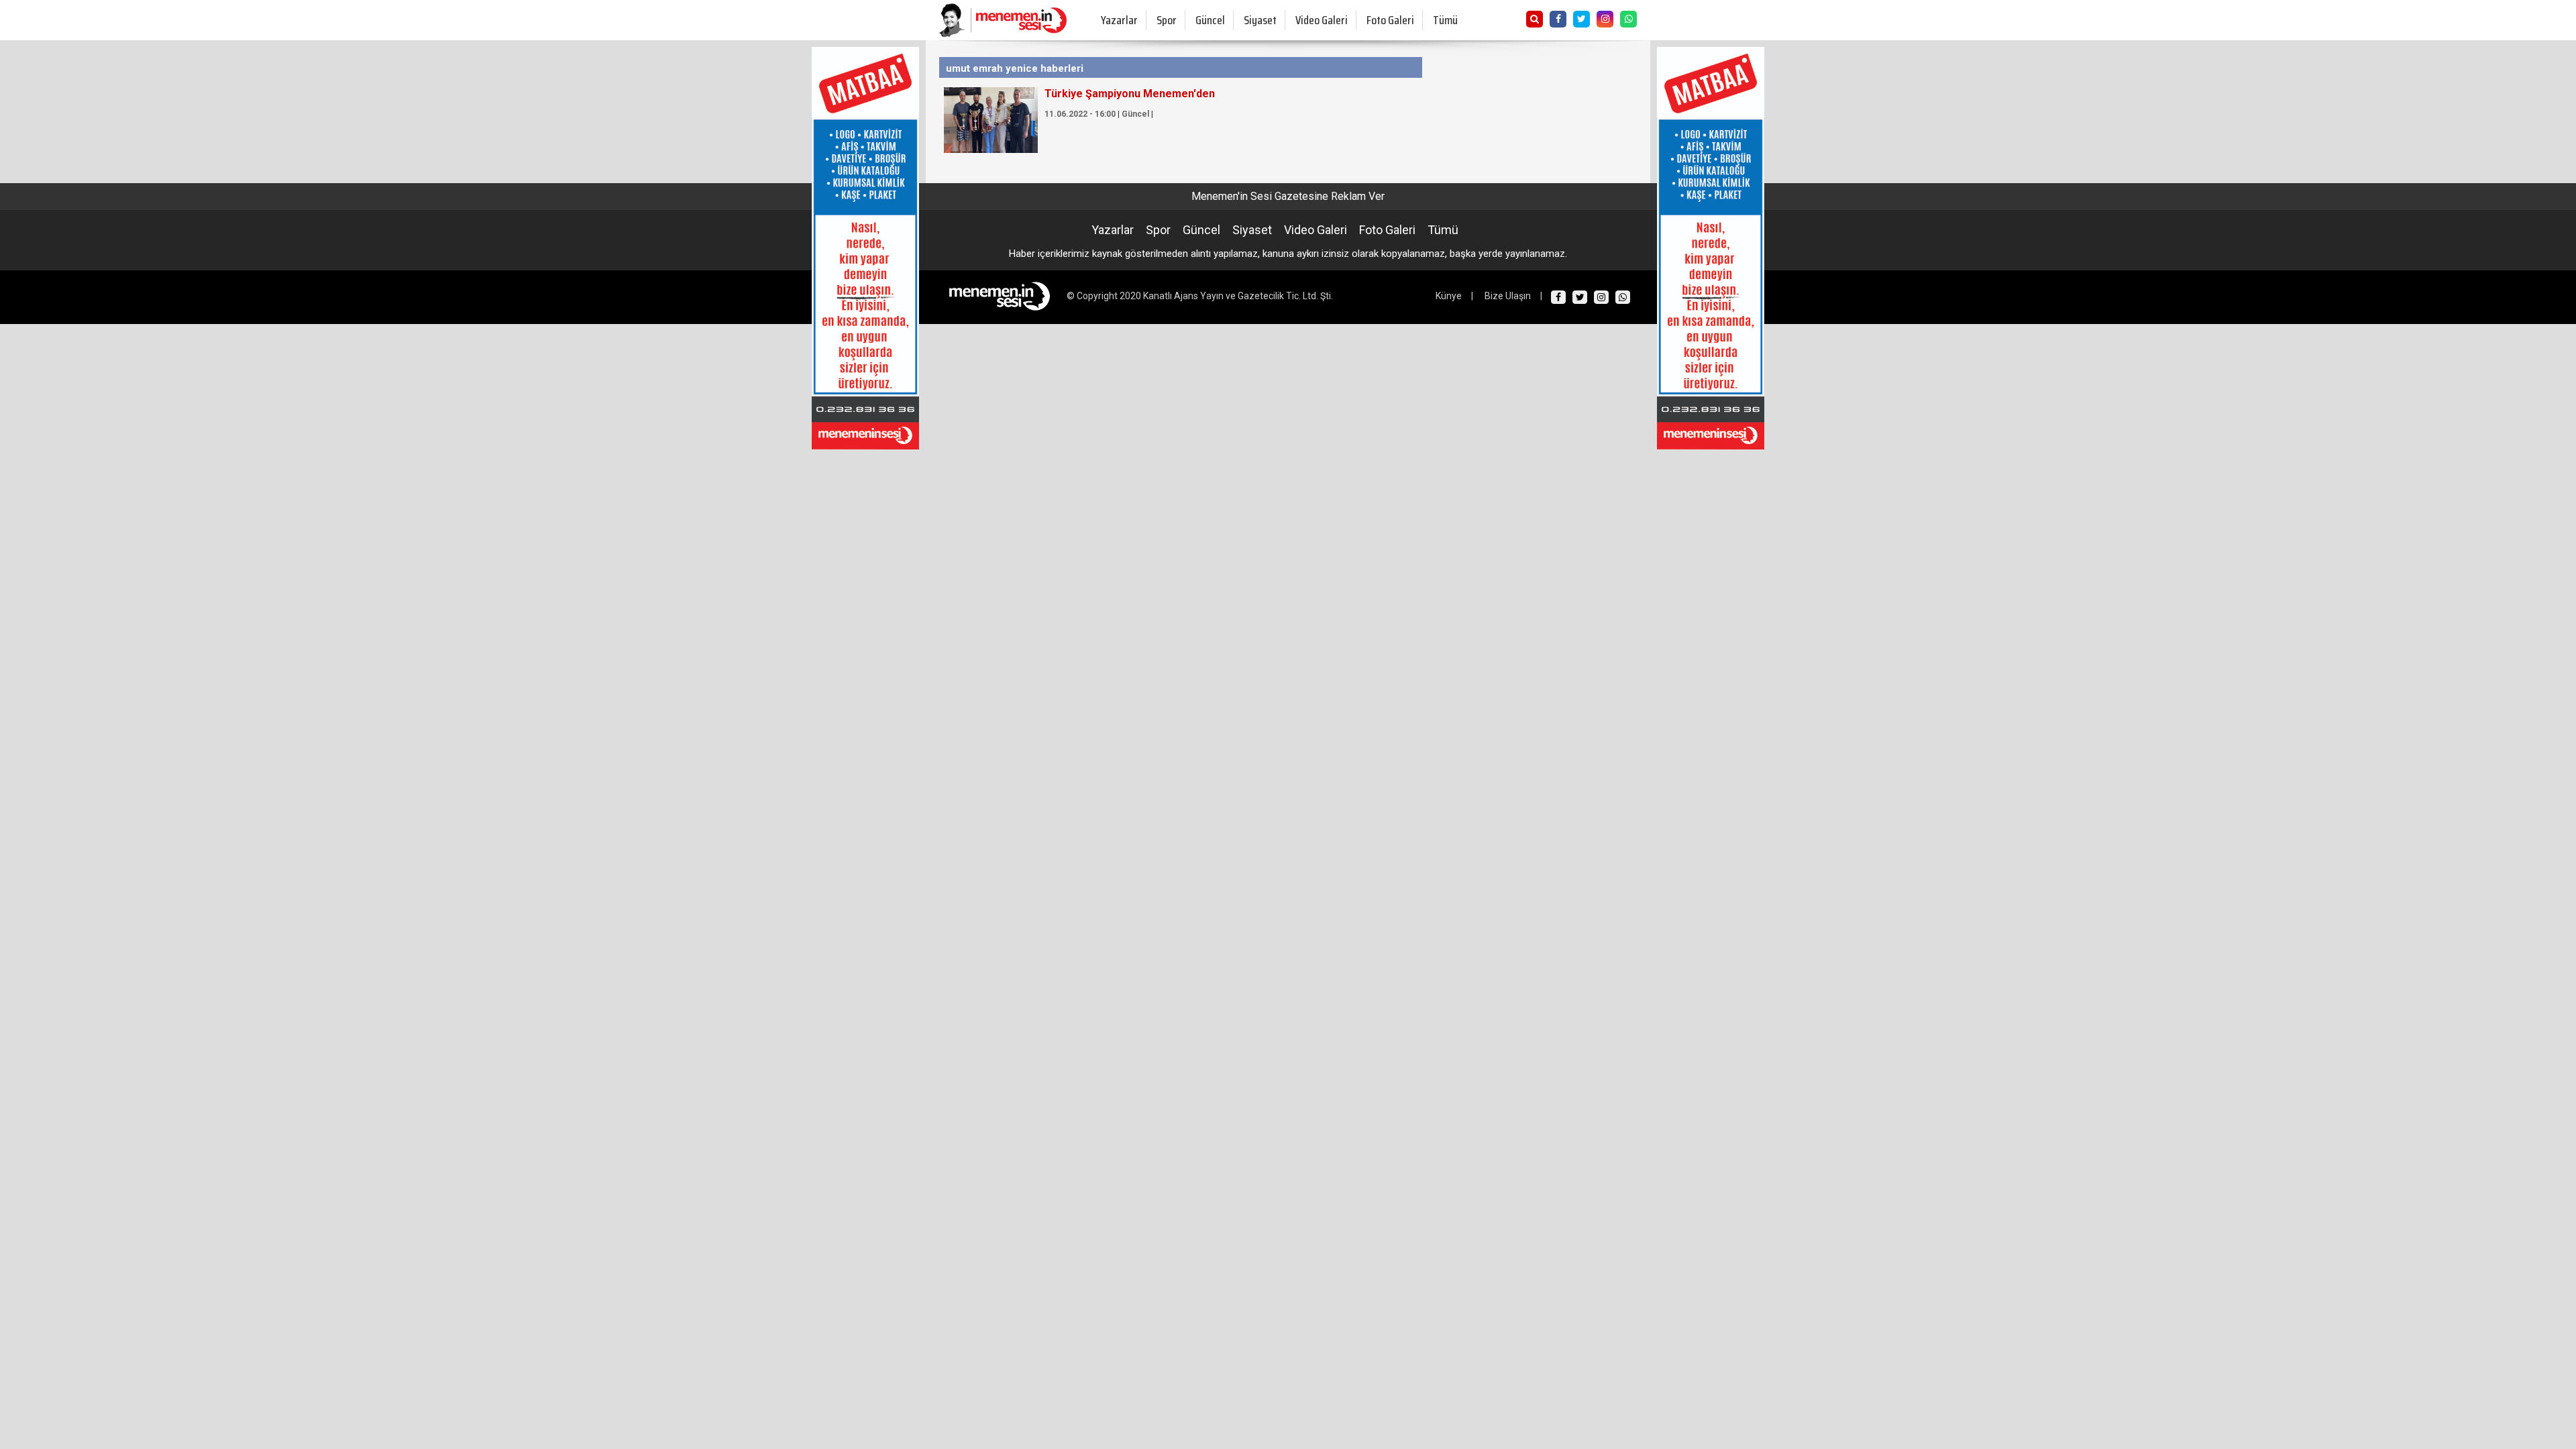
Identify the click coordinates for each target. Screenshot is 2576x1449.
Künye (1449, 296)
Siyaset (1260, 20)
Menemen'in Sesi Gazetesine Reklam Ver (1288, 196)
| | (1099, 114)
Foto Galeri (1390, 20)
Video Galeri (1322, 20)
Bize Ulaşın (1508, 296)
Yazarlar (1119, 20)
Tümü (1445, 20)
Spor (1167, 20)
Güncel (1210, 20)
